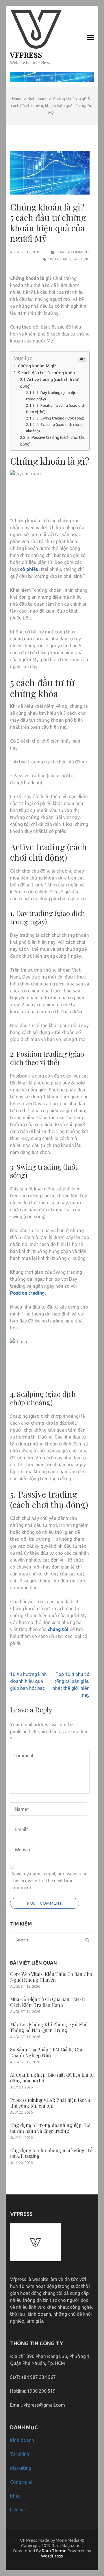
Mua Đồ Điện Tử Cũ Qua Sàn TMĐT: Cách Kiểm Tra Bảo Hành (48, 2002)
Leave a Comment (73, 252)
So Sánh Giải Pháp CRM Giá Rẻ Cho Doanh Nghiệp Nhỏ (47, 2052)
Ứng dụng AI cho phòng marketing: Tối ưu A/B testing (52, 2153)
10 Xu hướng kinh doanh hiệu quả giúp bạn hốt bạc (28, 1681)
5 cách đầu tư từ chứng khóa (46, 373)
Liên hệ (17, 2510)
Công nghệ (21, 2482)
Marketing (21, 2468)
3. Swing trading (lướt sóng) (60, 418)
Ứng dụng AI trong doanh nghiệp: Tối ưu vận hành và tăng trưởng (50, 2128)
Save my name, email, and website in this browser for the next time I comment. (50, 1881)
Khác (15, 2496)
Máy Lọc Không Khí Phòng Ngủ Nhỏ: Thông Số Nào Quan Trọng (49, 2027)
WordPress (52, 2556)
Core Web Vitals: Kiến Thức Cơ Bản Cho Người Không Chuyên (51, 1977)
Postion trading (27, 1293)
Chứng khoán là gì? (37, 366)
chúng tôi (58, 1629)
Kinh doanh (59, 259)
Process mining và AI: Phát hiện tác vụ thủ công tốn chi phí (50, 2103)
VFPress (26, 55)
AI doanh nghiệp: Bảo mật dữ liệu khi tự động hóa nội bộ (52, 2078)
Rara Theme (54, 2551)
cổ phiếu (29, 569)
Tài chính (81, 259)
